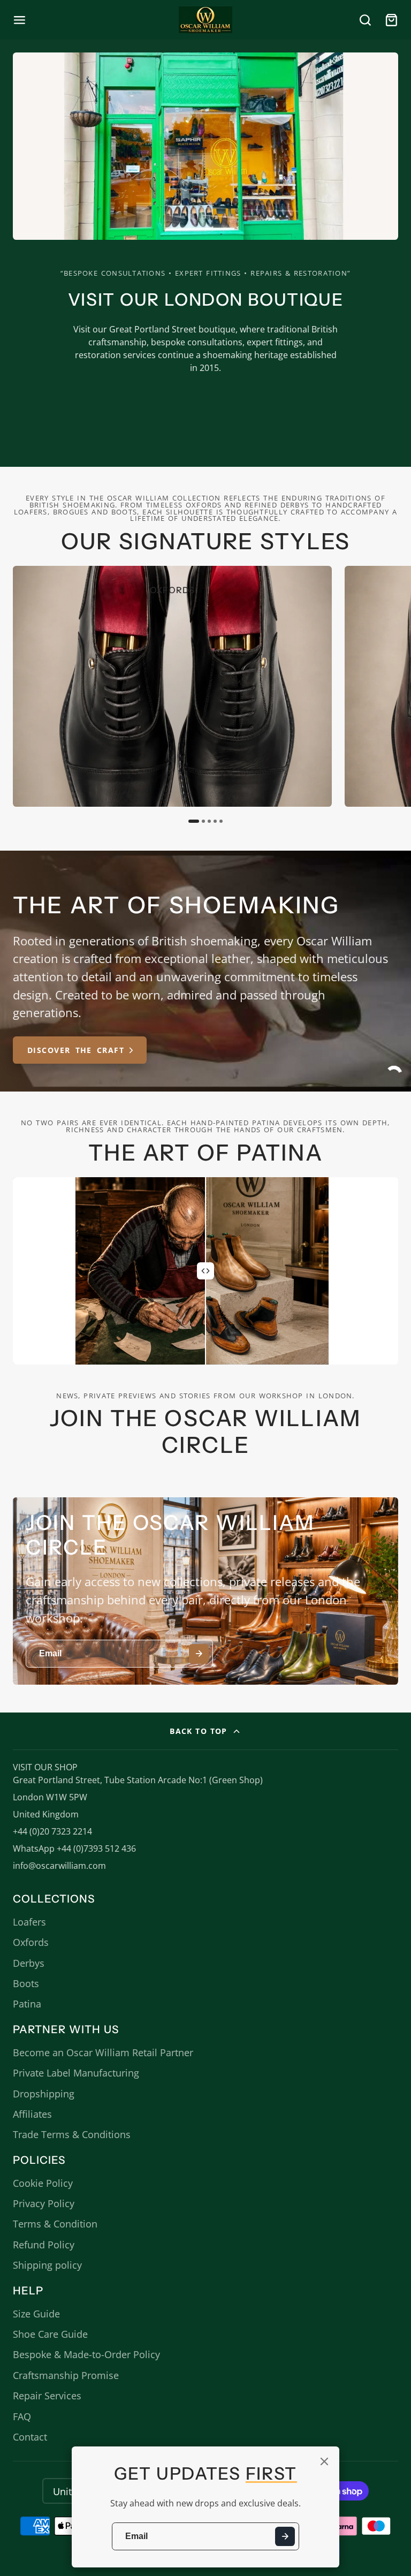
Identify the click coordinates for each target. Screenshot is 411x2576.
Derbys (29, 1963)
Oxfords (31, 1942)
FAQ (22, 2416)
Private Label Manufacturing (76, 2073)
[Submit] (285, 2537)
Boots (26, 1983)
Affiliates (32, 2114)
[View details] (172, 686)
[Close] (324, 2461)
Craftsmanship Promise (66, 2375)
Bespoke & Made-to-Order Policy (86, 2354)
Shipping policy (47, 2265)
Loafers (29, 1922)
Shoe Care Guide (50, 2334)
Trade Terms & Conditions (72, 2134)
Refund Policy (44, 2245)
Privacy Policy (44, 2203)
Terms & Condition (55, 2224)
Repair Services (47, 2396)
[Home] (205, 20)
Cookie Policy (43, 2183)
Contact (30, 2437)
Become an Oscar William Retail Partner (103, 2052)
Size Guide (36, 2314)
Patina (27, 2004)
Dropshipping (44, 2094)
